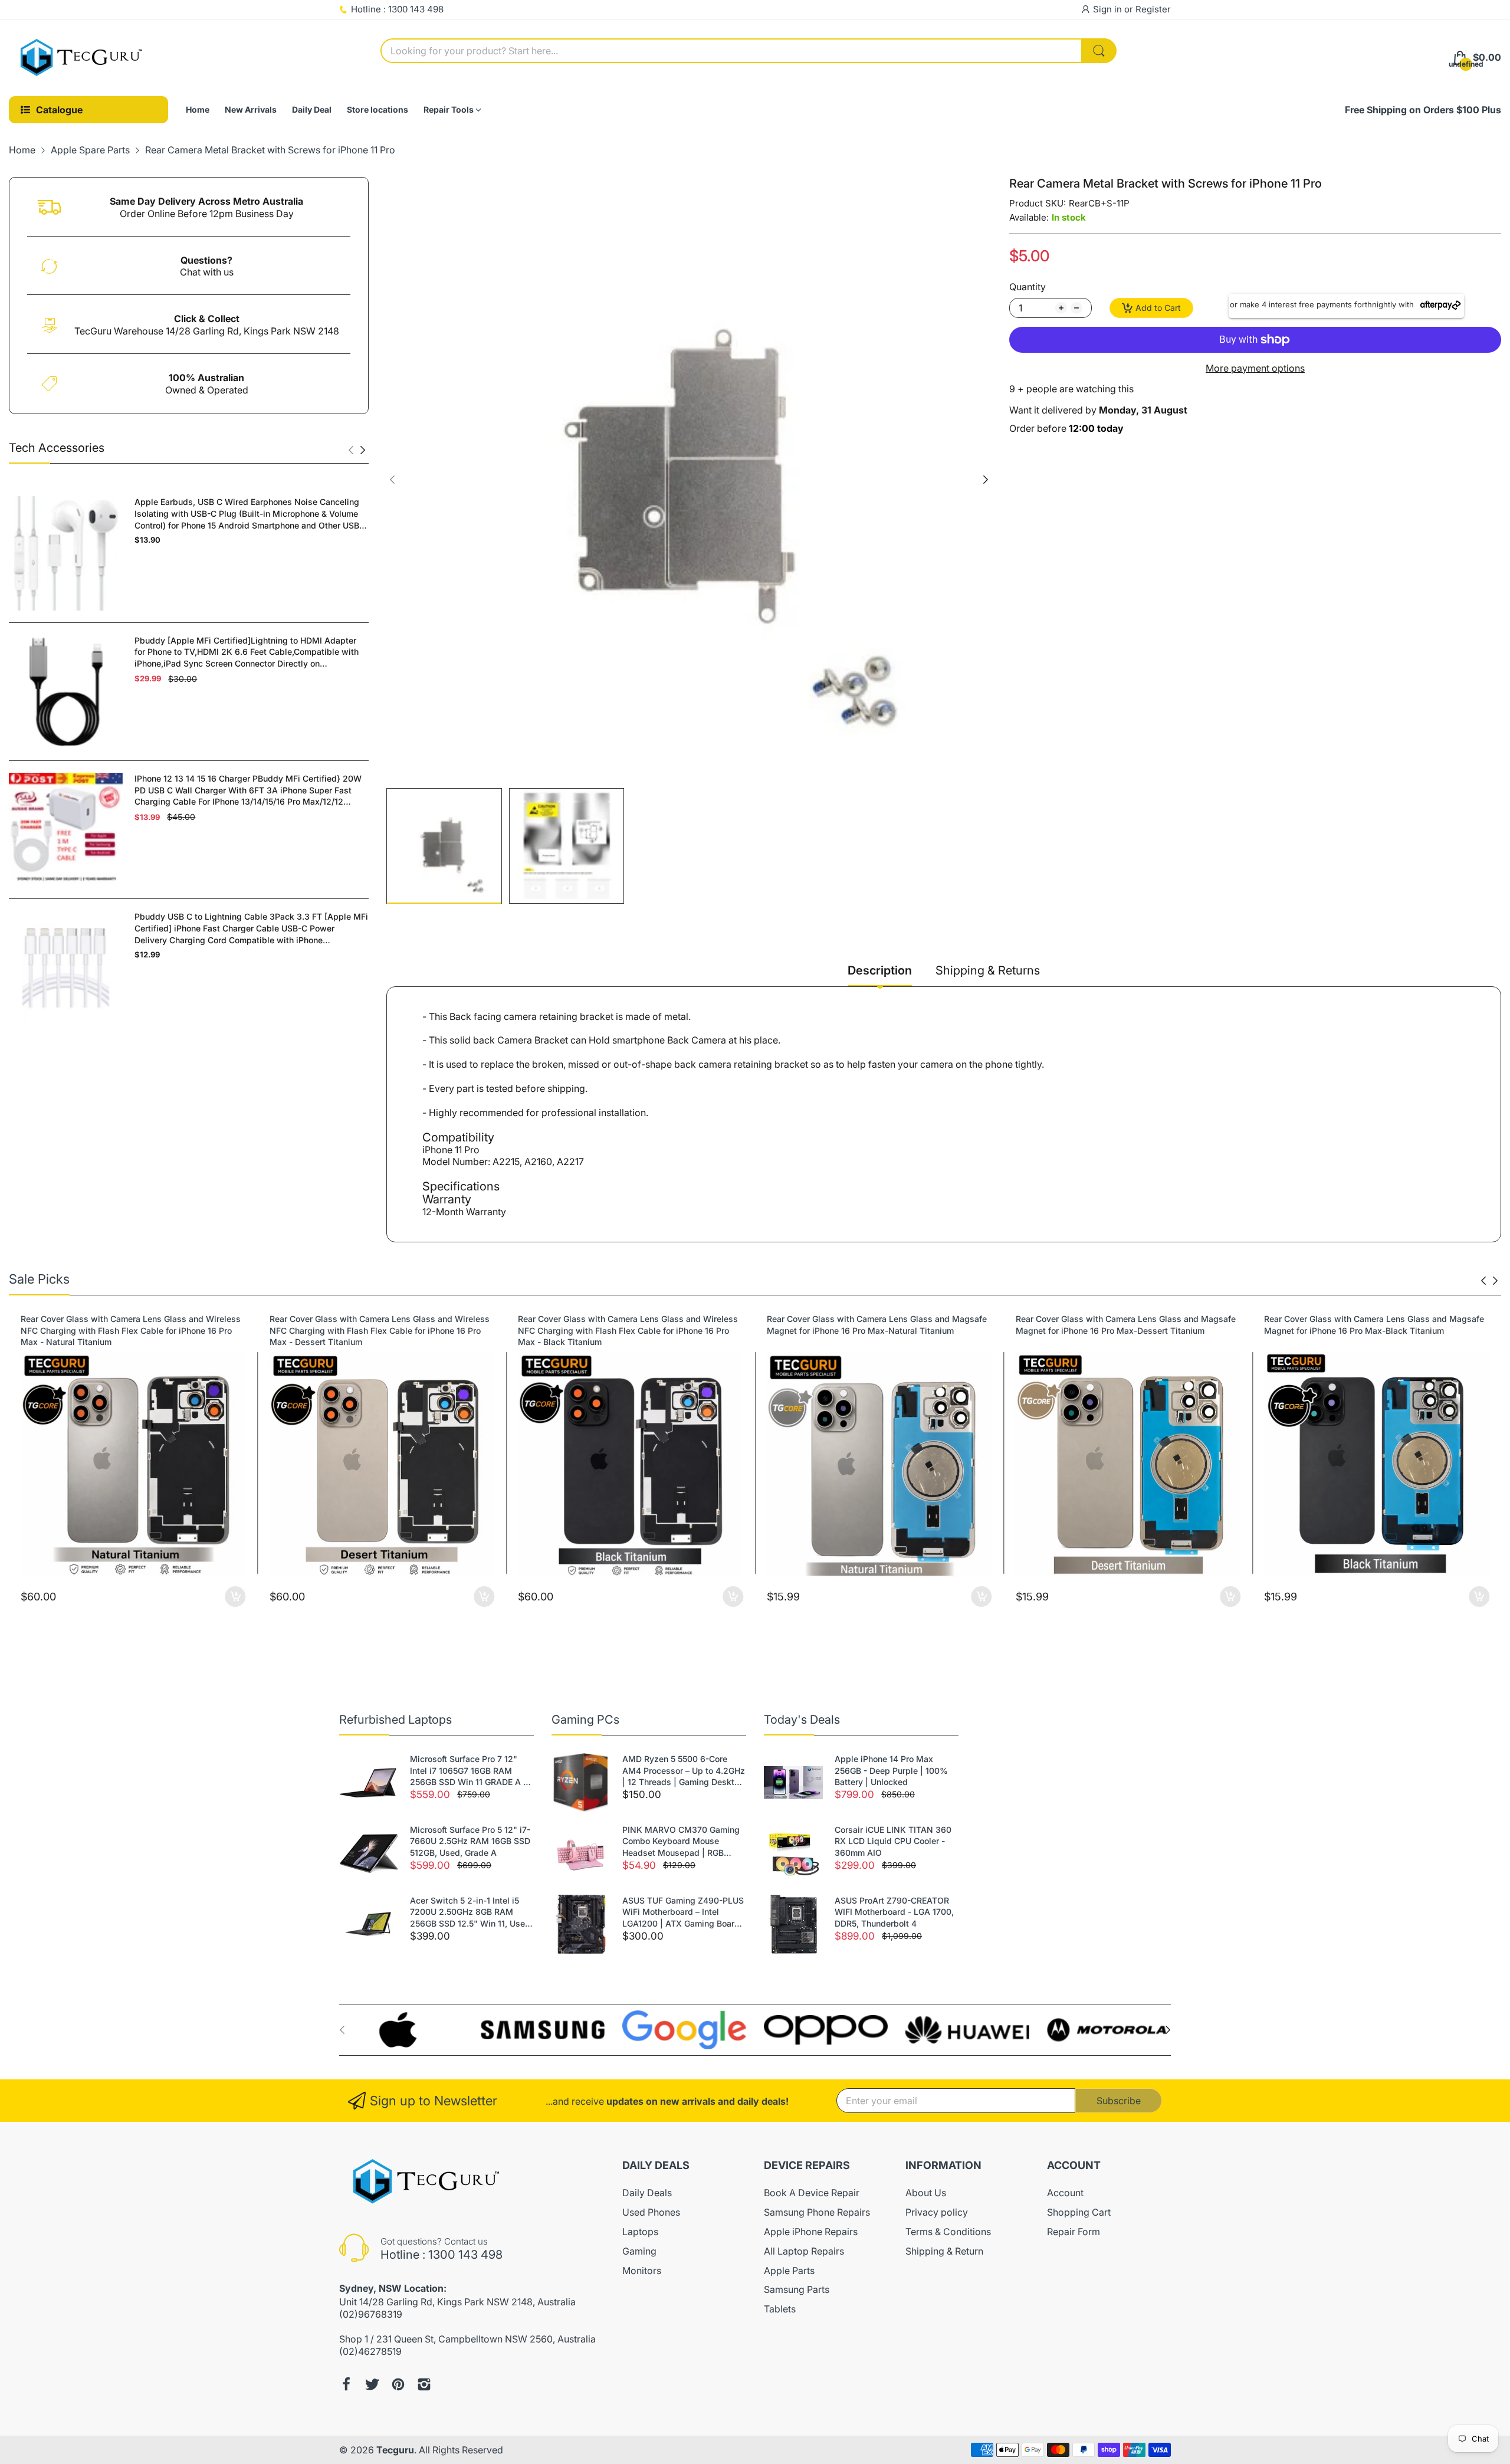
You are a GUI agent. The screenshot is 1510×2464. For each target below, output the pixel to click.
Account (1065, 2193)
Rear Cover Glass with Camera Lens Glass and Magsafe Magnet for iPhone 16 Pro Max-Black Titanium (1374, 1325)
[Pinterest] (398, 2384)
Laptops (640, 2232)
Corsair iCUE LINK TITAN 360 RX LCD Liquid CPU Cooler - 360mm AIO (893, 1841)
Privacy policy (937, 2212)
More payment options (1255, 368)
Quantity (1028, 287)
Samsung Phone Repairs (817, 2212)
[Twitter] (372, 2384)
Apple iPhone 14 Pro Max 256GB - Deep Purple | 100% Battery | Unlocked (891, 1770)
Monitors (642, 2271)
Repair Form (1074, 2232)
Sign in (1109, 9)
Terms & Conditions (948, 2232)
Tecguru (395, 2450)
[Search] (1099, 51)
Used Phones (651, 2212)
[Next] (351, 450)
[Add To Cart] (236, 1597)
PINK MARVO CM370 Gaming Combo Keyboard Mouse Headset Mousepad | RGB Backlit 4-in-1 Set (681, 1842)
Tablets (780, 2309)
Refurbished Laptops (395, 1720)
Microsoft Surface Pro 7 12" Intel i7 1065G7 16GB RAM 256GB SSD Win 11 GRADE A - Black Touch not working (468, 1771)
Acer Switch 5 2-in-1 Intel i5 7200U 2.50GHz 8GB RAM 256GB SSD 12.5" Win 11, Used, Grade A (471, 1912)
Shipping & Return (944, 2251)
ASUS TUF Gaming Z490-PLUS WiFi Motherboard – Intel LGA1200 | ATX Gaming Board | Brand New (684, 1912)
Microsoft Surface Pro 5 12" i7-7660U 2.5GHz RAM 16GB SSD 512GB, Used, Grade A (470, 1841)
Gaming (639, 2251)
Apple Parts (789, 2271)
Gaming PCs (585, 1720)
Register (1153, 9)
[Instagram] (424, 2384)
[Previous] (363, 450)
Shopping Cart (1079, 2212)
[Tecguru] (83, 58)
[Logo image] (401, 2030)
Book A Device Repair (812, 2193)
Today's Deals (802, 1720)
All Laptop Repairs (804, 2251)
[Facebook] (346, 2384)
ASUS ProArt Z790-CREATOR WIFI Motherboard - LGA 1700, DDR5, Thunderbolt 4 (894, 1912)
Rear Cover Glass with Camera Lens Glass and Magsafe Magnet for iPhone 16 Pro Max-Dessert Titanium (1126, 1325)
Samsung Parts (797, 2289)
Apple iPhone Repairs (811, 2232)
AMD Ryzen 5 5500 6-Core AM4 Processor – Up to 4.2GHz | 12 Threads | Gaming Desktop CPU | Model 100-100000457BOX (684, 1771)
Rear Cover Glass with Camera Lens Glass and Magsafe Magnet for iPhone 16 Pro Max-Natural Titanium (877, 1325)
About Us (926, 2193)
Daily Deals (647, 2193)
